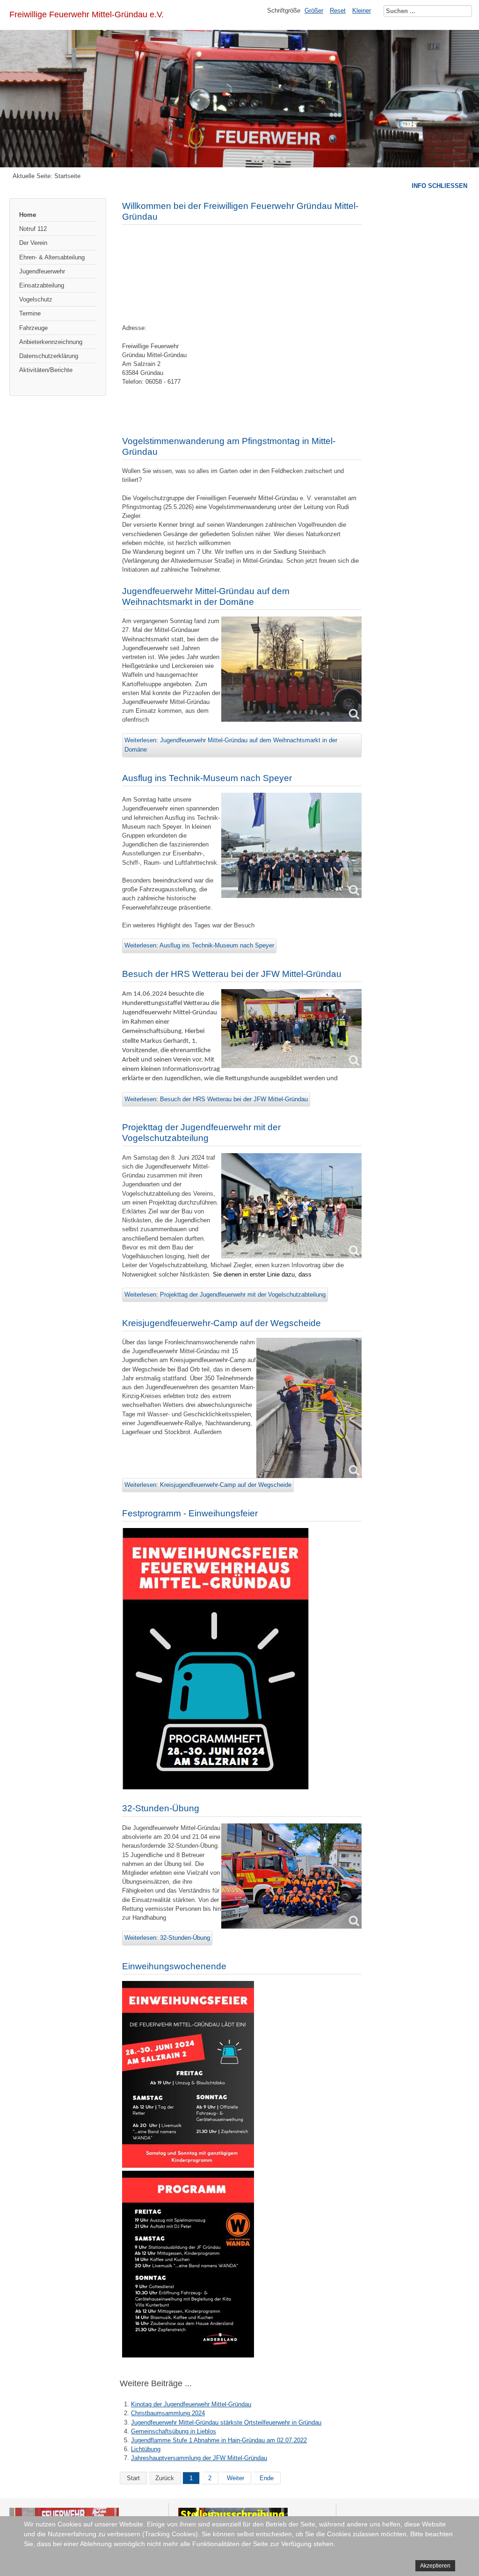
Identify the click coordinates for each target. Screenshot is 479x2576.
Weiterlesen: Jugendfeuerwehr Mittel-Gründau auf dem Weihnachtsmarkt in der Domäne (231, 745)
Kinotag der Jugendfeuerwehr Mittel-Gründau (191, 2404)
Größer (314, 11)
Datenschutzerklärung (49, 356)
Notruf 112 (33, 229)
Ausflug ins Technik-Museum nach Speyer (207, 778)
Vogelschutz (36, 299)
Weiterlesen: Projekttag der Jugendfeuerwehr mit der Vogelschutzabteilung (225, 1295)
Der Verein (33, 243)
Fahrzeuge (33, 328)
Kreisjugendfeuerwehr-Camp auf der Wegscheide (221, 1323)
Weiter (236, 2478)
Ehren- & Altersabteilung (52, 257)
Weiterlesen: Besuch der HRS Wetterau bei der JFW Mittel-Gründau (216, 1099)
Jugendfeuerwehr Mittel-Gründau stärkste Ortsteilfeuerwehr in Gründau (226, 2422)
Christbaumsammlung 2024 (168, 2413)
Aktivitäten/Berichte (46, 370)
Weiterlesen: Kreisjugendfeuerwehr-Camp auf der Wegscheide (208, 1485)
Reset (338, 11)
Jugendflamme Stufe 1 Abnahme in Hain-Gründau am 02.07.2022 (219, 2440)
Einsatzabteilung (42, 285)
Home (28, 215)
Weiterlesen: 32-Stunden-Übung (167, 1938)
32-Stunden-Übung (161, 1808)
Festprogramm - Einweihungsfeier (190, 1513)
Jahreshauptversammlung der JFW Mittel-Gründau (199, 2458)
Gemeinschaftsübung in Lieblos (174, 2431)
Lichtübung (146, 2449)
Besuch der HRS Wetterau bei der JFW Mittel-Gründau (232, 974)
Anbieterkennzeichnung (51, 342)
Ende (267, 2478)
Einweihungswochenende (174, 1966)
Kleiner (362, 11)
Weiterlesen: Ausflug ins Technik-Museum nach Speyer (199, 945)
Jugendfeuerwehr (42, 271)
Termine (30, 313)
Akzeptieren (435, 2566)
